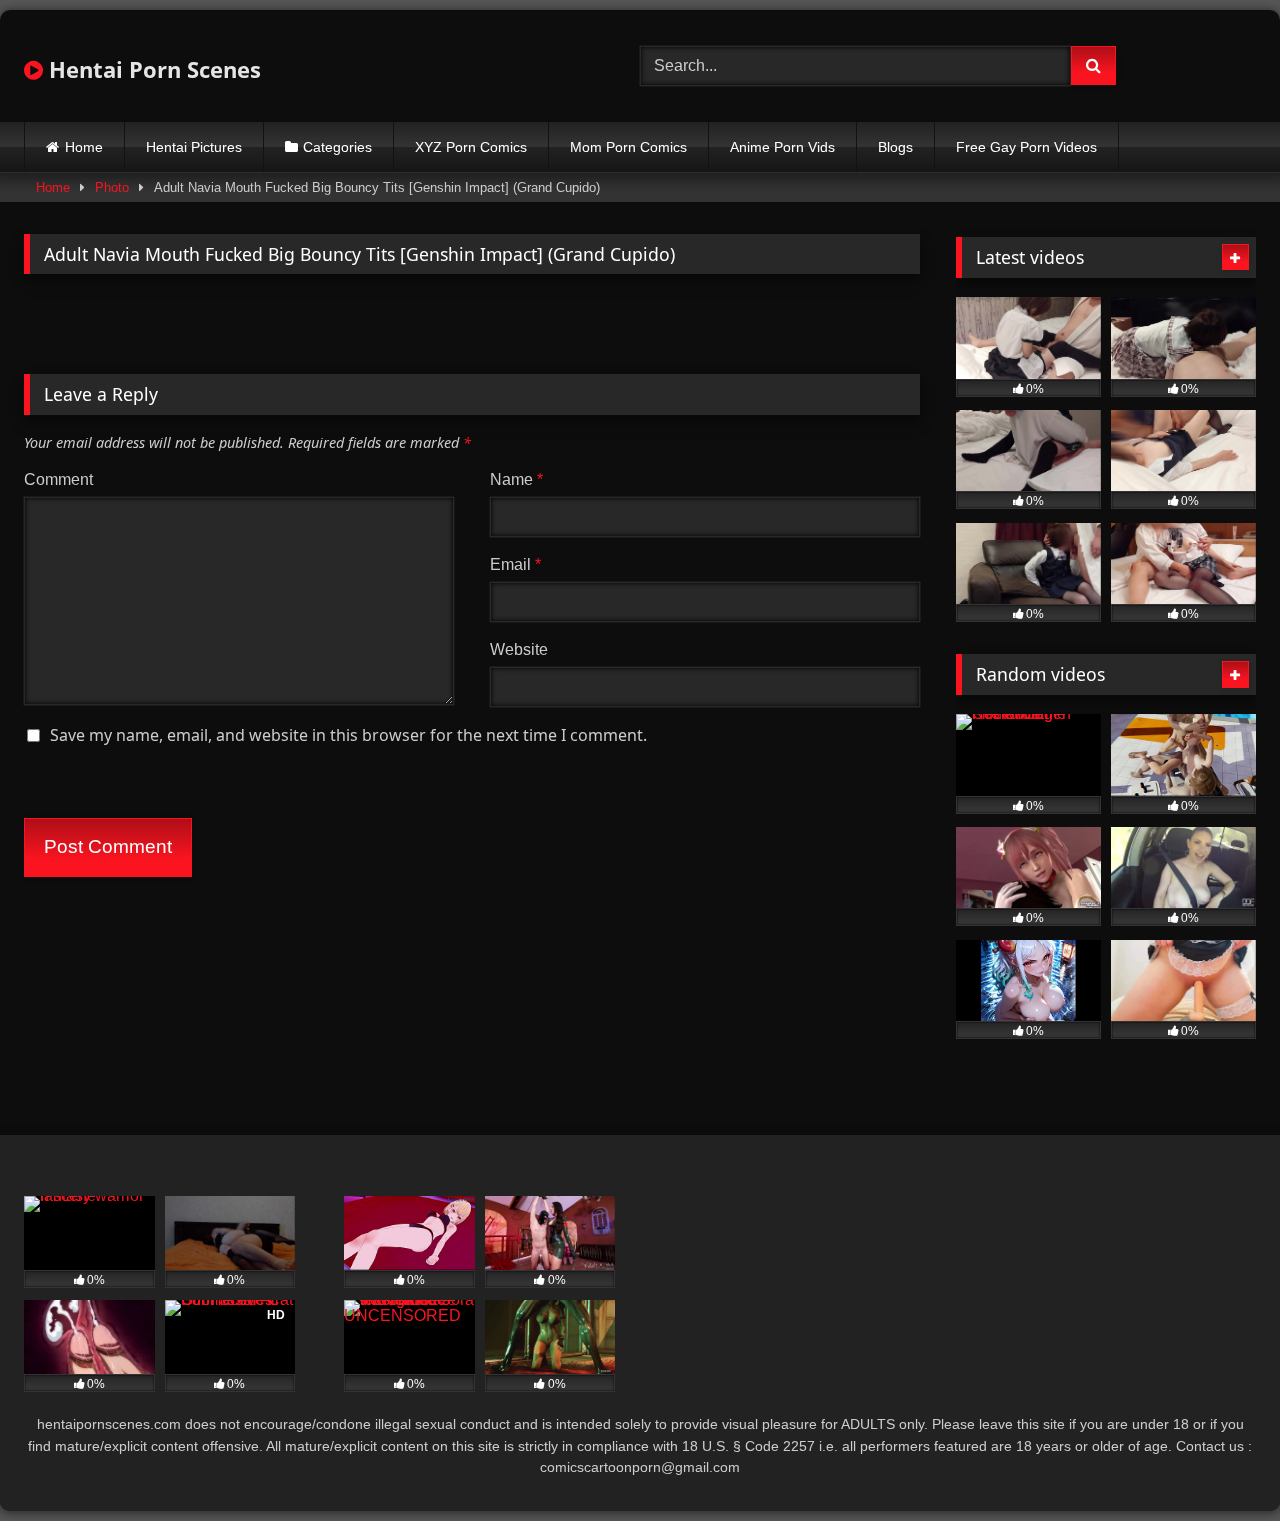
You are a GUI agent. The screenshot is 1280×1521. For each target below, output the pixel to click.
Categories (337, 147)
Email (515, 564)
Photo (112, 187)
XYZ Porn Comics (471, 147)
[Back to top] (1218, 1461)
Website (519, 649)
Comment (58, 479)
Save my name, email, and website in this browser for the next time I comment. (348, 735)
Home (84, 147)
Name (516, 479)
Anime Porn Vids (782, 147)
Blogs (895, 147)
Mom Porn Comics (628, 147)
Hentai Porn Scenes (152, 69)
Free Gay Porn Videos (1026, 147)
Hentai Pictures (194, 147)
